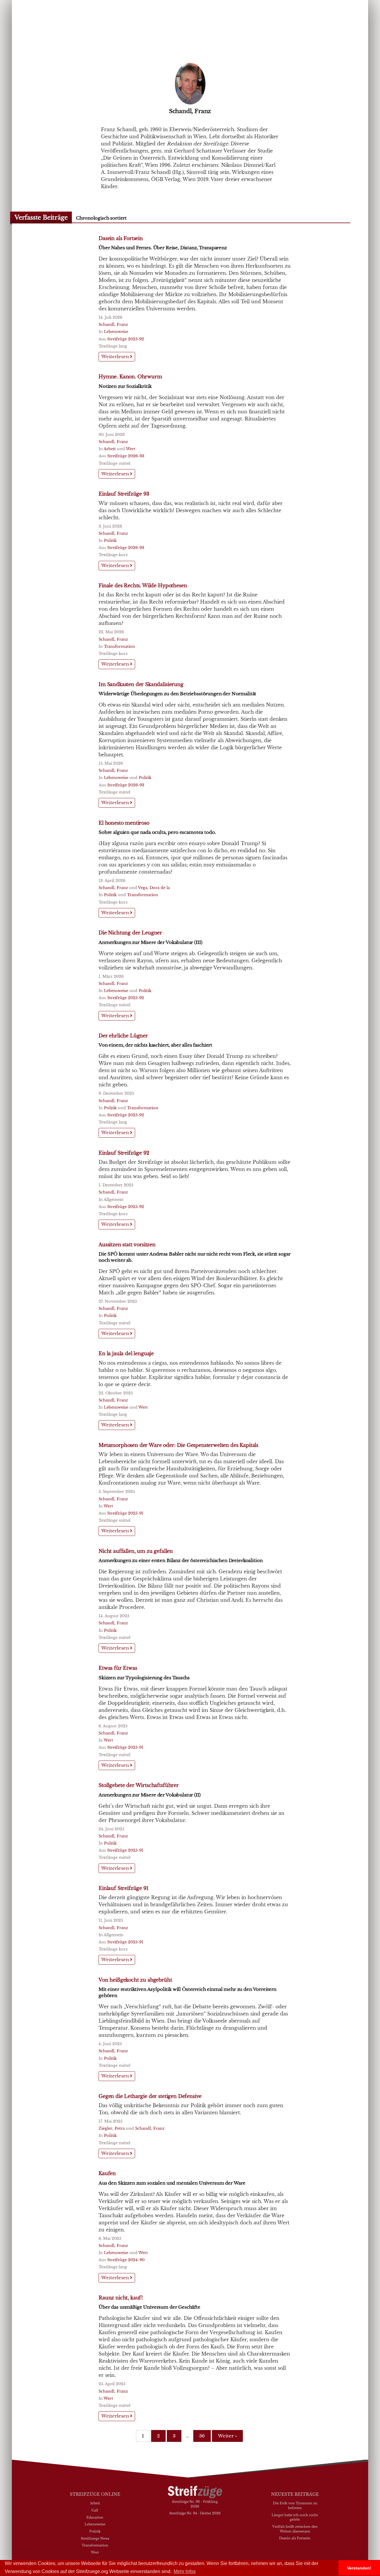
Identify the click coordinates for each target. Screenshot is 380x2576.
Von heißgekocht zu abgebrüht (135, 1980)
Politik (110, 541)
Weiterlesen (116, 357)
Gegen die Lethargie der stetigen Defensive (150, 2096)
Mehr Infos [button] (185, 2571)
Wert (131, 449)
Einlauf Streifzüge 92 (124, 1153)
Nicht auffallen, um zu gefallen (136, 1551)
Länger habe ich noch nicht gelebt (295, 2517)
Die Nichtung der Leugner (130, 933)
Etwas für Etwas (118, 1668)
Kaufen (107, 2173)
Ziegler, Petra (112, 2128)
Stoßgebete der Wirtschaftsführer (139, 1785)
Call (95, 2510)
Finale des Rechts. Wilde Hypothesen (143, 585)
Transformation (119, 646)
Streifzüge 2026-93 (126, 456)
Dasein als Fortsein (121, 238)
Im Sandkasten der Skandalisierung (141, 684)
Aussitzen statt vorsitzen (127, 1245)
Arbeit (110, 449)
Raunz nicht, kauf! (121, 2298)
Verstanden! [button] (359, 2568)
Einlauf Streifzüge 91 (123, 1888)
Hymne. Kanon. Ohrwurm (130, 377)
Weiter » (227, 2436)
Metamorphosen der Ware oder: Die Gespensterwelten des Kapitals (178, 1445)
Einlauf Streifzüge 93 (124, 494)
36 (202, 2436)
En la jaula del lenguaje (126, 1353)
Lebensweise (116, 332)
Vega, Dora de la (154, 888)
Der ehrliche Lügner (123, 1036)
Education (95, 2517)
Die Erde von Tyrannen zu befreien (295, 2505)
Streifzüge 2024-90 (126, 2260)
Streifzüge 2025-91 (125, 1513)
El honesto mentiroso (124, 823)
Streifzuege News (95, 2538)
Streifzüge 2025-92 (126, 339)
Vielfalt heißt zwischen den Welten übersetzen (295, 2529)
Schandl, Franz (113, 324)
